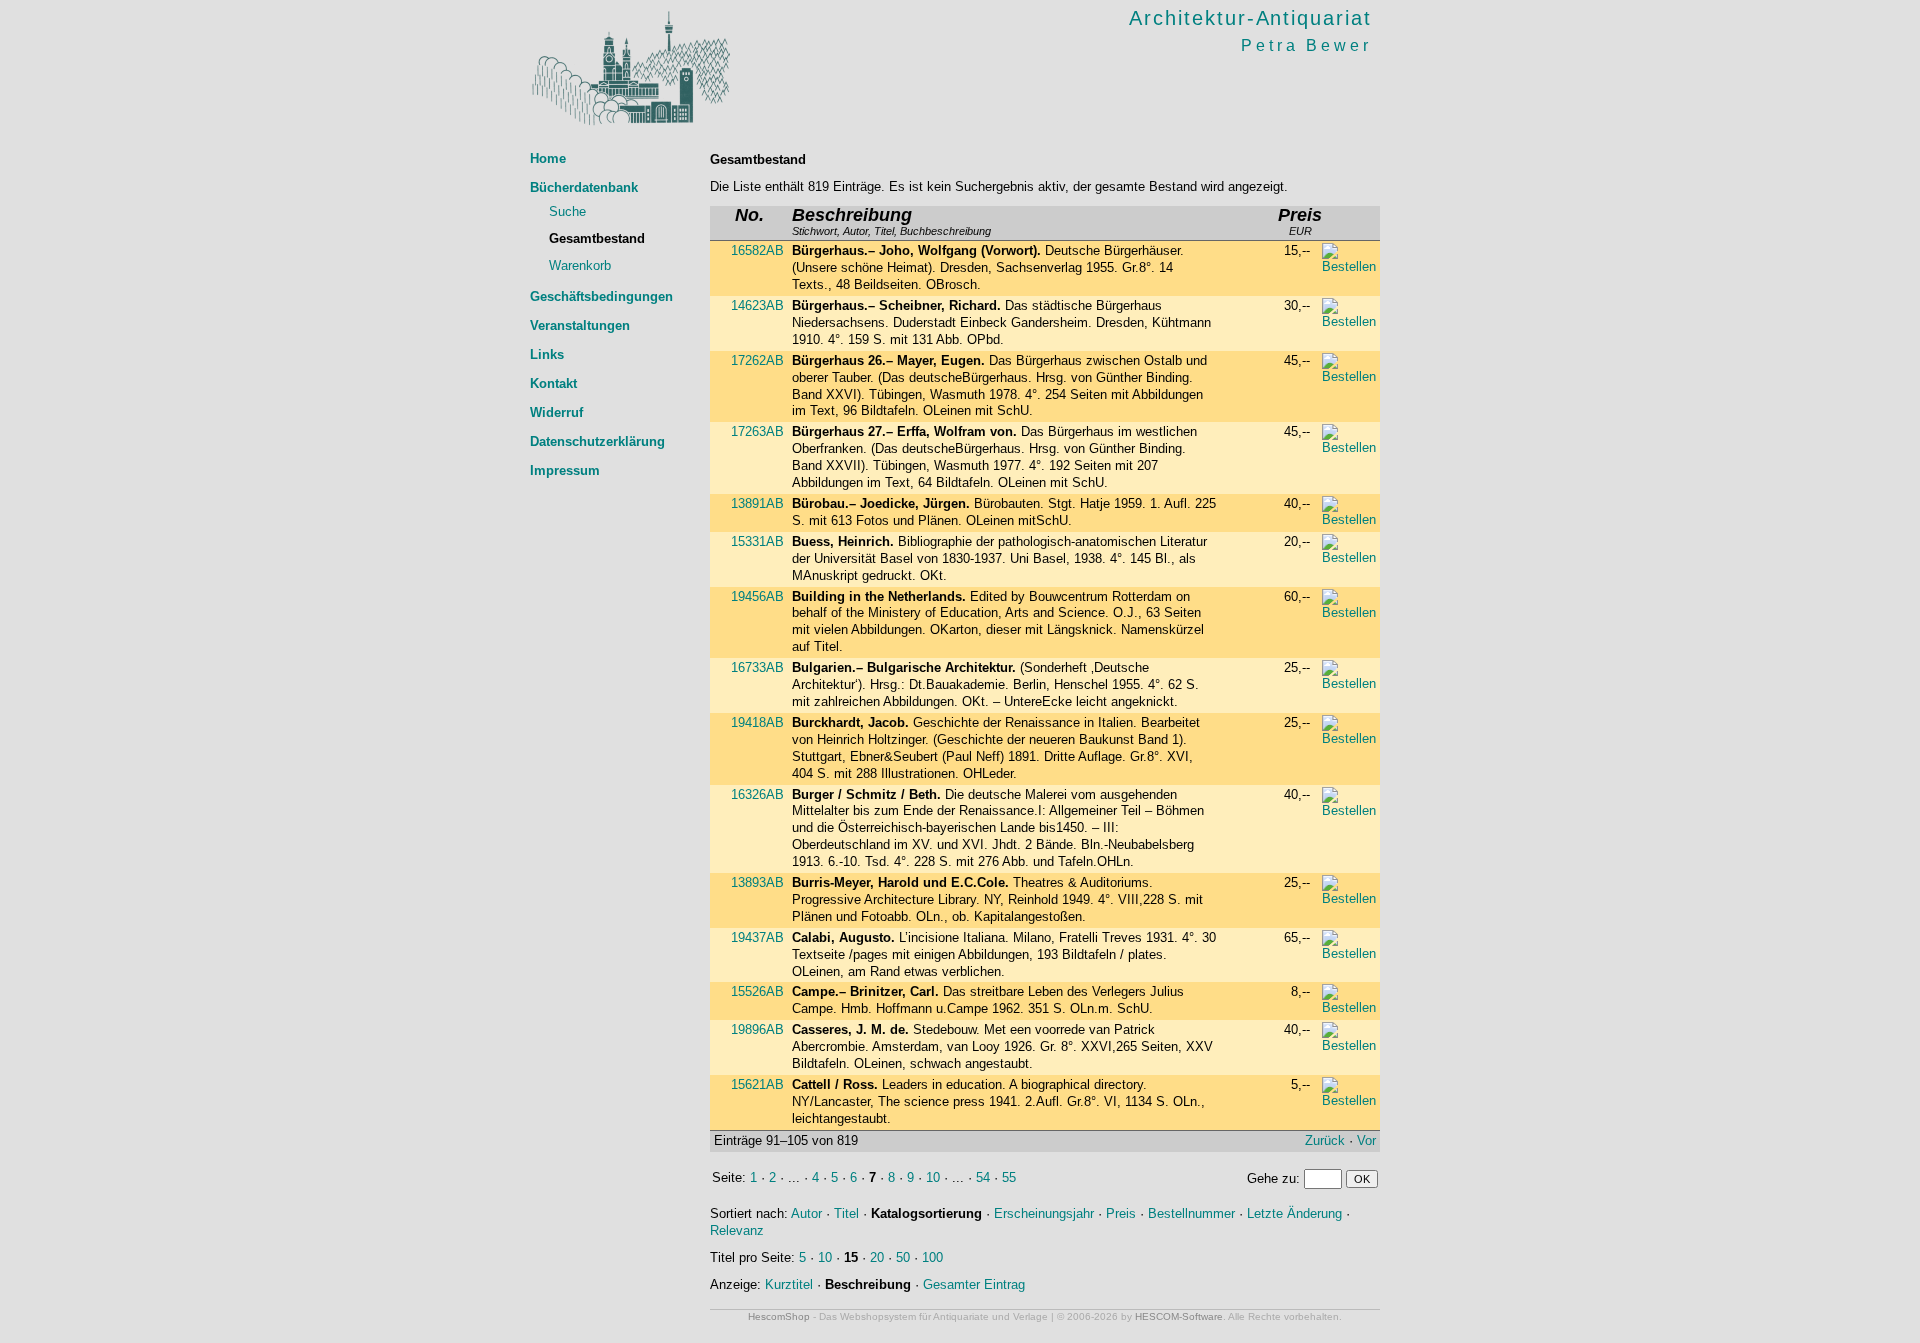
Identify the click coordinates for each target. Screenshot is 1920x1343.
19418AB (757, 722)
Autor (806, 1213)
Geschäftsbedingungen (601, 296)
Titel (846, 1213)
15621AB (757, 1084)
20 (877, 1257)
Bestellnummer (1191, 1213)
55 (1009, 1177)
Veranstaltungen (580, 325)
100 (932, 1257)
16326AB (757, 794)
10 (933, 1177)
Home (548, 158)
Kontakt (553, 383)
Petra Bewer (1306, 45)
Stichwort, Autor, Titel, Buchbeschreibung (891, 222)
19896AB (757, 1029)
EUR (1300, 222)
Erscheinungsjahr (1044, 1213)
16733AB (757, 667)
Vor (1366, 1140)
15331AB (757, 541)
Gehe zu (1271, 1178)
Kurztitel (789, 1284)
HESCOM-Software (1179, 1316)
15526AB (757, 991)
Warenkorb (580, 265)
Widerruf (556, 412)
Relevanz (737, 1230)
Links (547, 354)
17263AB (757, 431)
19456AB (757, 596)
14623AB (757, 305)
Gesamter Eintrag (974, 1284)
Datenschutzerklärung (597, 441)
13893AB (757, 882)
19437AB (757, 937)
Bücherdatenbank (584, 187)
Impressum (565, 470)
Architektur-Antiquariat (1250, 18)
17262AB (757, 360)
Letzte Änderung (1294, 1213)
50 (903, 1257)
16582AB (757, 250)
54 (983, 1177)
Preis (1121, 1213)
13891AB (757, 503)
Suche (567, 211)
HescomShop (779, 1316)
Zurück (1325, 1140)
